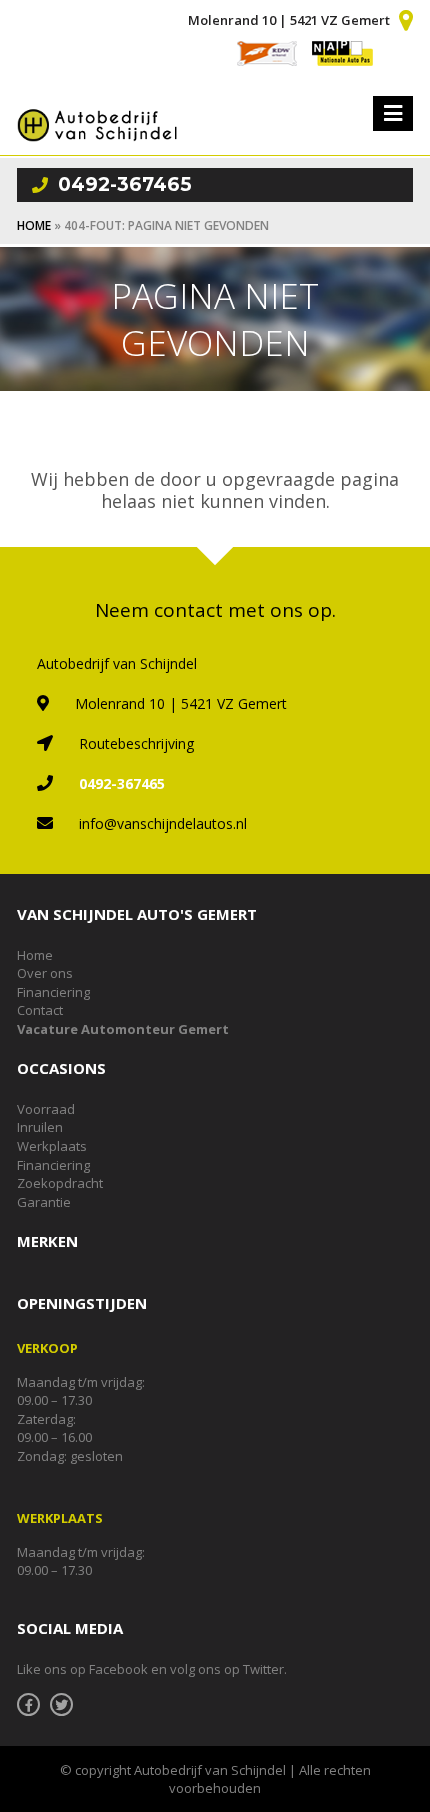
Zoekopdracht (60, 1183)
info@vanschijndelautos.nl (163, 823)
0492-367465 (125, 184)
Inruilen (40, 1127)
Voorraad (46, 1109)
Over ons (45, 973)
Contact (40, 1010)
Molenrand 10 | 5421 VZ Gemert (289, 20)
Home (34, 225)
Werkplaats (52, 1146)
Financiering (53, 992)
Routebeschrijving (136, 743)
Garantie (44, 1202)
